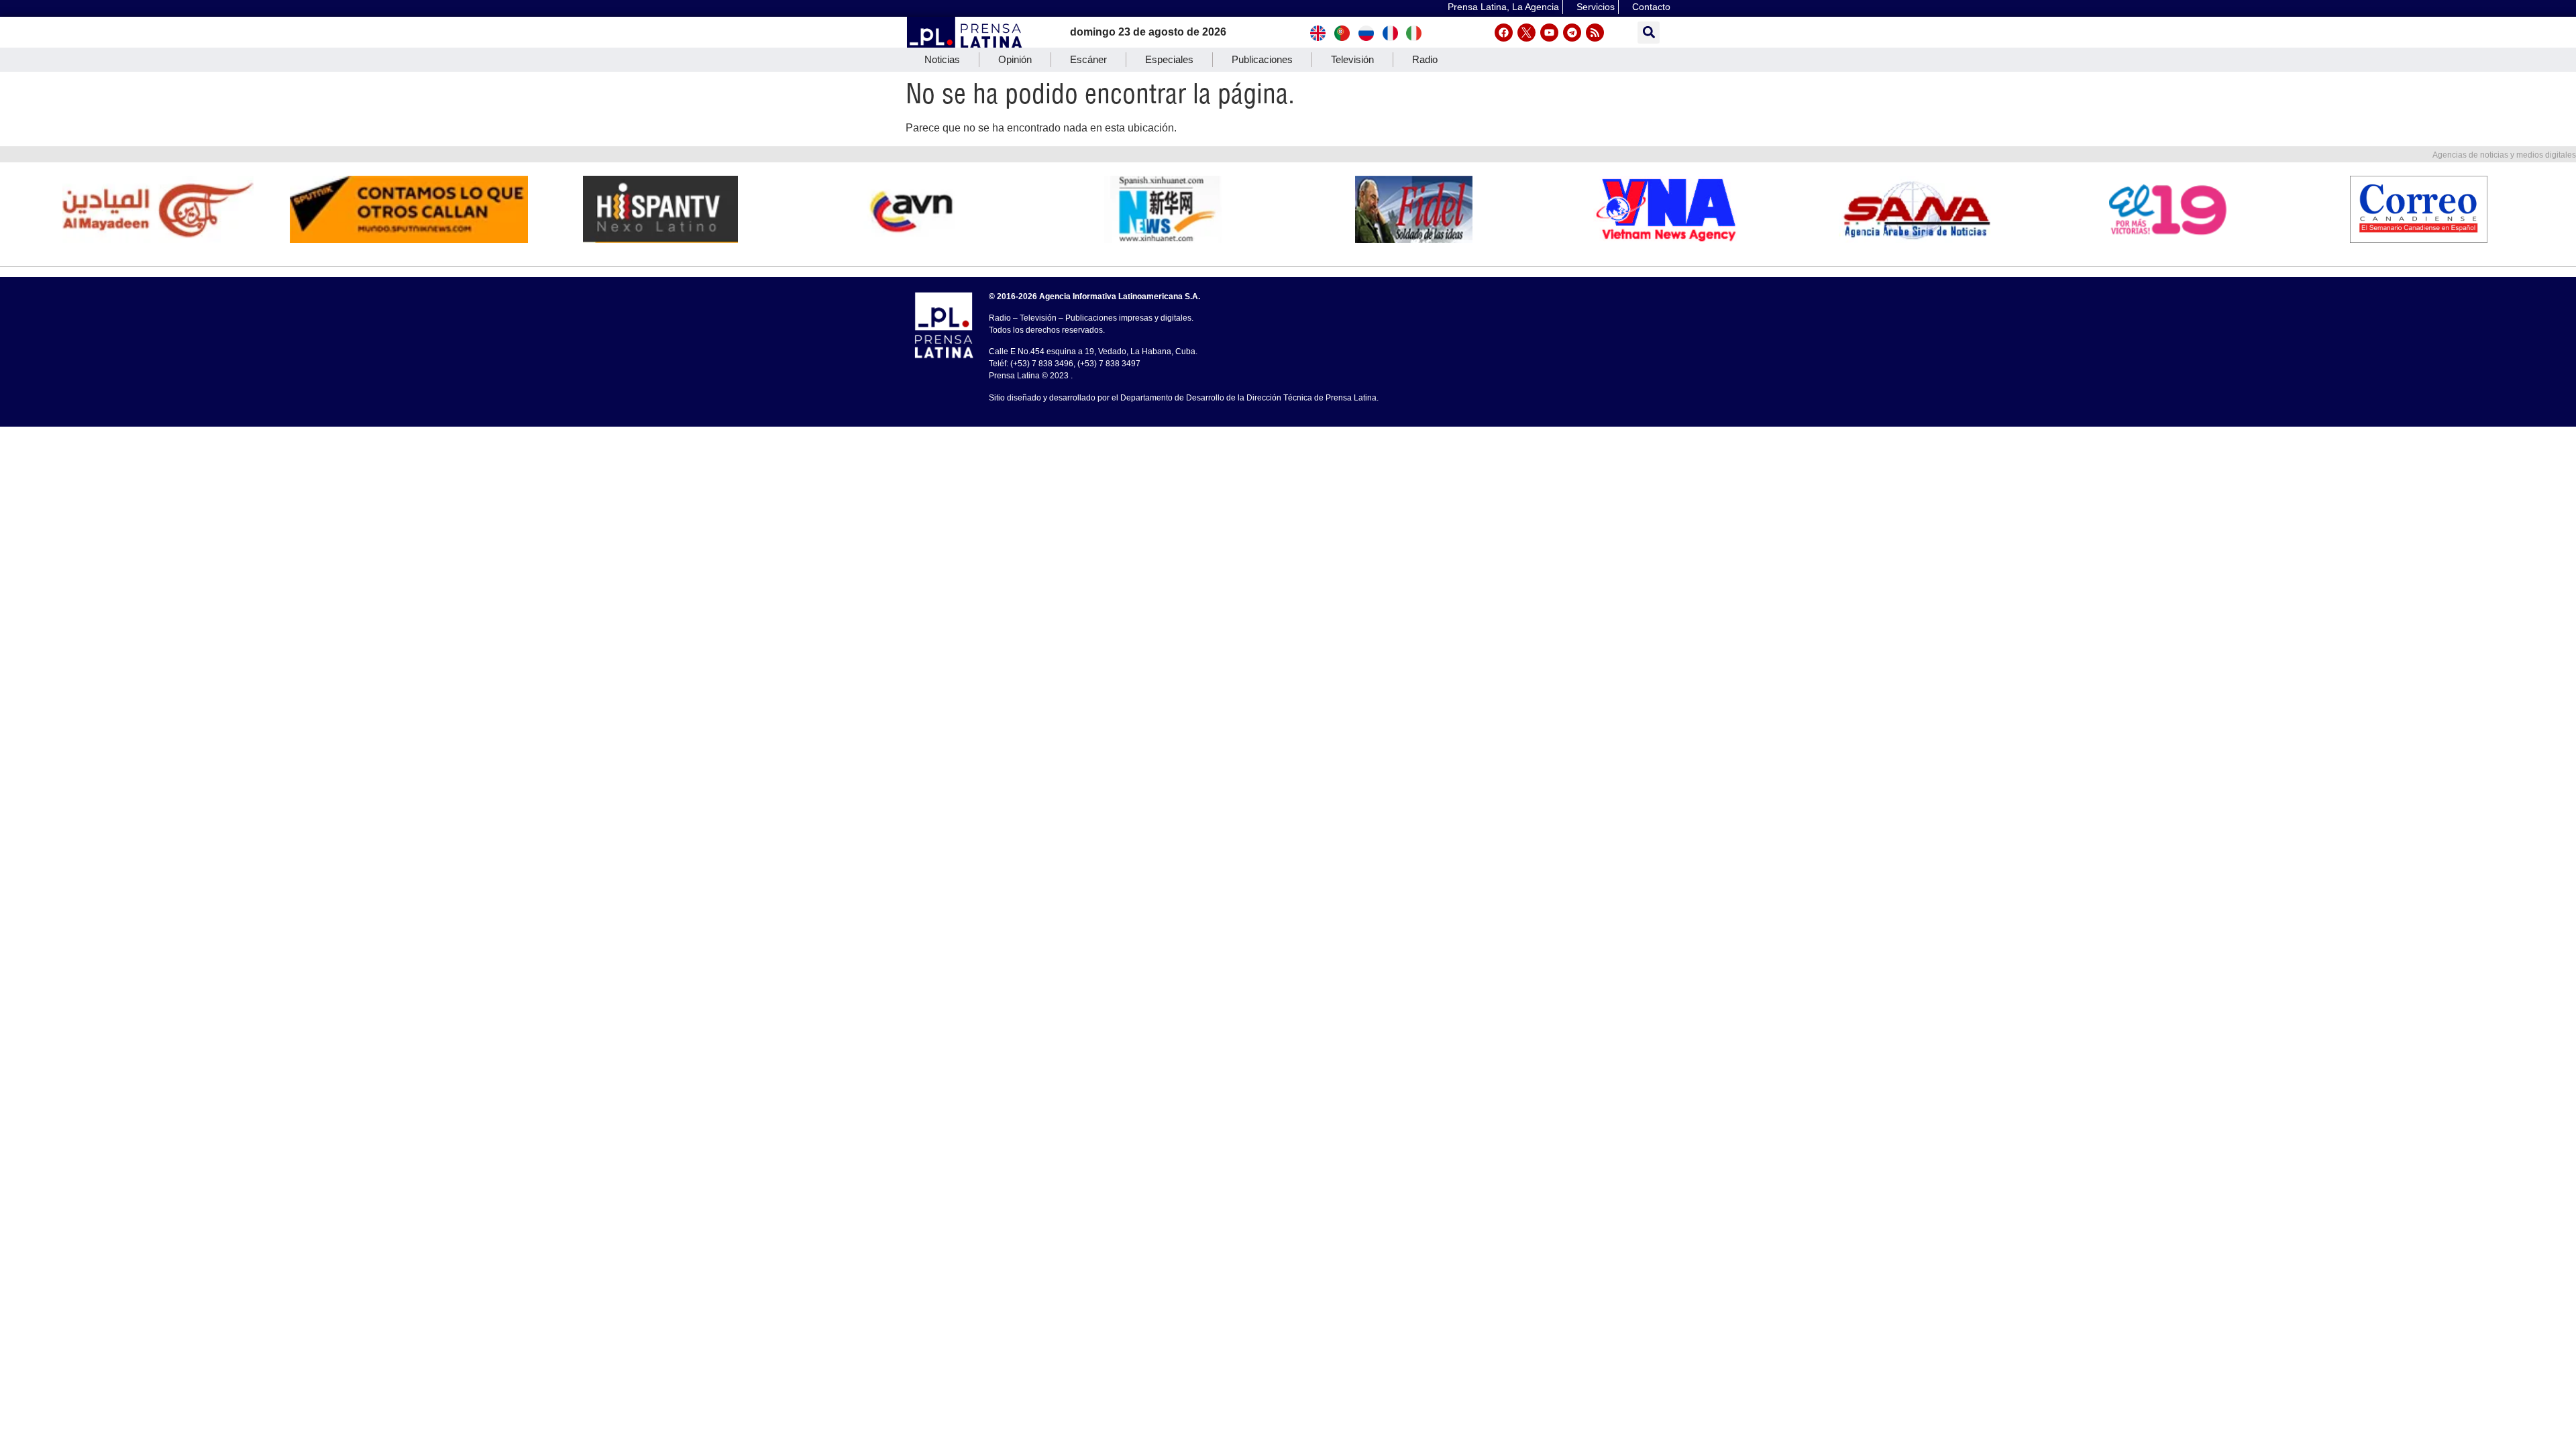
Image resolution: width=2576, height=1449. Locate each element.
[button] (1649, 33)
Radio (1425, 59)
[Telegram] (1572, 33)
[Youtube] (1549, 33)
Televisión (1352, 59)
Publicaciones (1262, 59)
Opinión (1015, 59)
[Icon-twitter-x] (1526, 33)
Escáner (1088, 59)
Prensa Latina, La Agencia (1503, 7)
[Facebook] (1504, 33)
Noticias (942, 59)
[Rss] (1595, 33)
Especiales (1169, 59)
